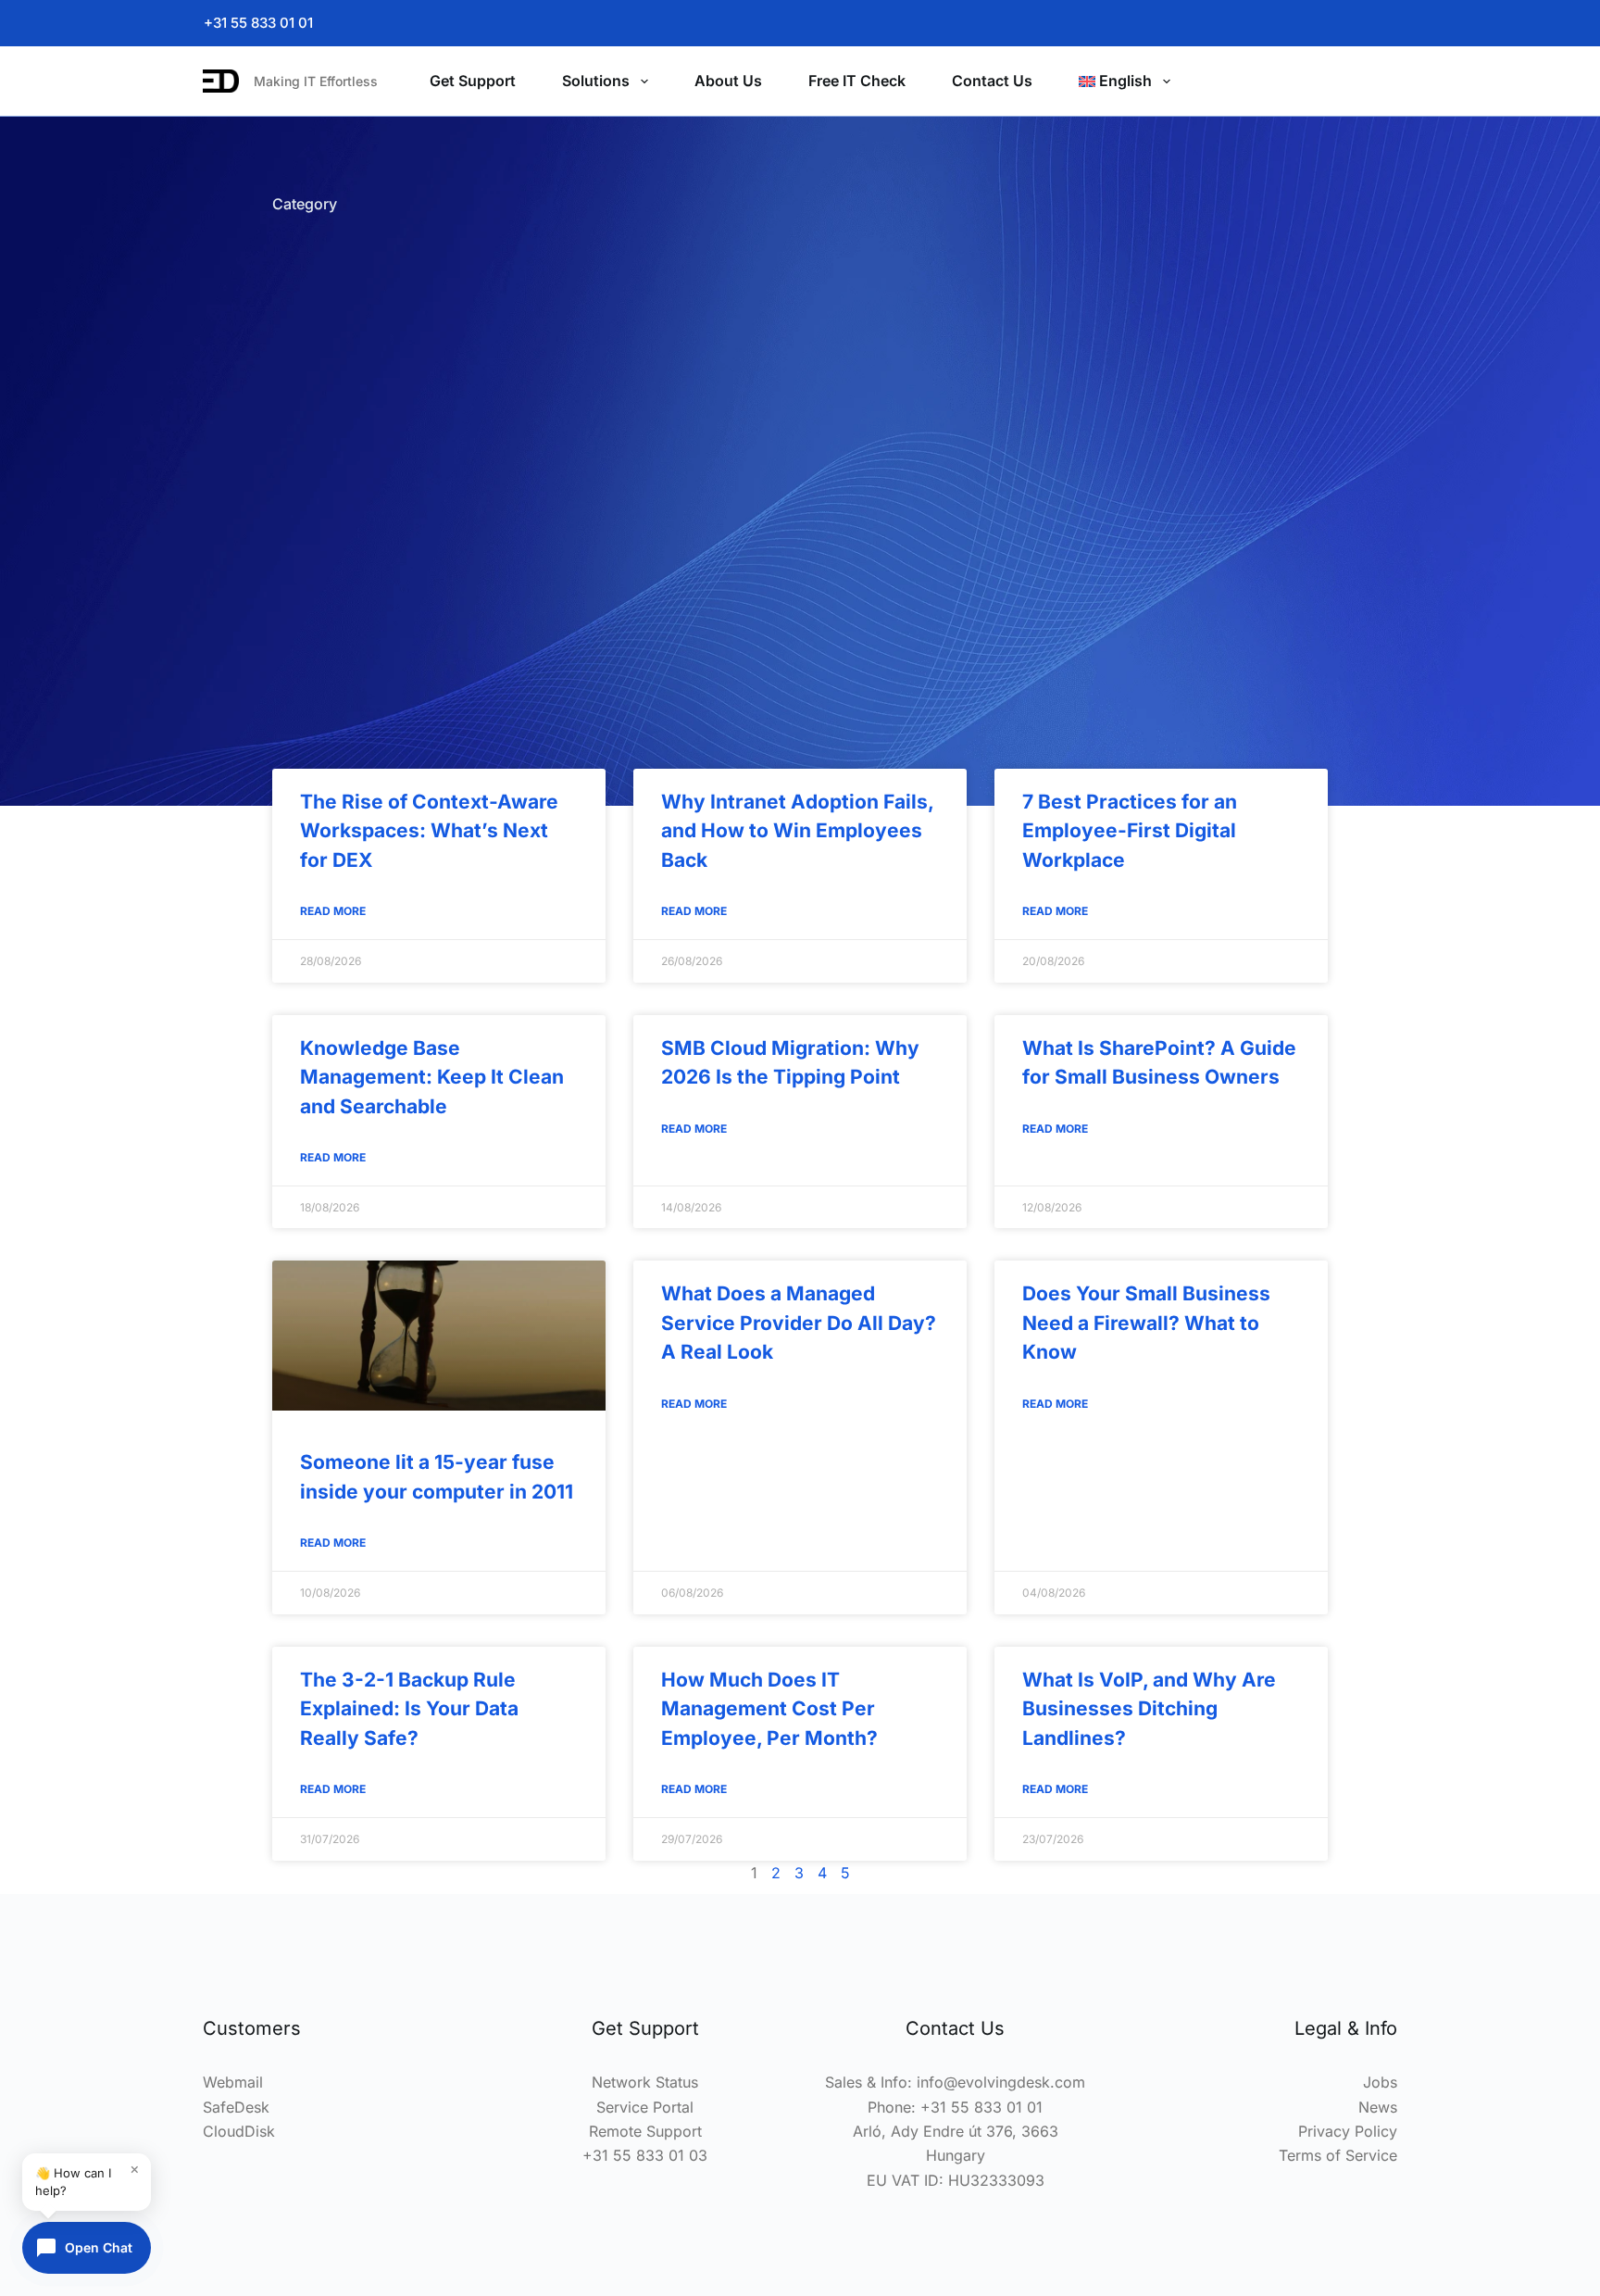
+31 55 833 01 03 (645, 2155)
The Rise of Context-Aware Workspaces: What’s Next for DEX (429, 831)
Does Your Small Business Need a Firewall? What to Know (1146, 1323)
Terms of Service (1338, 2155)
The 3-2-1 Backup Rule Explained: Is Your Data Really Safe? (409, 1709)
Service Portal (645, 2107)
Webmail (233, 2082)
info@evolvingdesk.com (1001, 2082)
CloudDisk (239, 2131)
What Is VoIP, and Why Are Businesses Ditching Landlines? (1149, 1709)
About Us (728, 81)
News (1378, 2107)
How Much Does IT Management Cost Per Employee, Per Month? (769, 1709)
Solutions (596, 81)
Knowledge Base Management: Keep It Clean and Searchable (432, 1077)
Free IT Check (857, 81)
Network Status (645, 2082)
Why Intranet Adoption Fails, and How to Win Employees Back (797, 831)
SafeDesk (236, 2107)
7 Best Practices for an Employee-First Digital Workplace (1130, 831)
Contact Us (992, 81)
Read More (333, 911)
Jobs (1380, 2082)
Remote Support (645, 2131)
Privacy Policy (1348, 2131)
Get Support (473, 81)
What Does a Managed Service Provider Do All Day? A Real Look (799, 1323)
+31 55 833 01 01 (258, 23)
